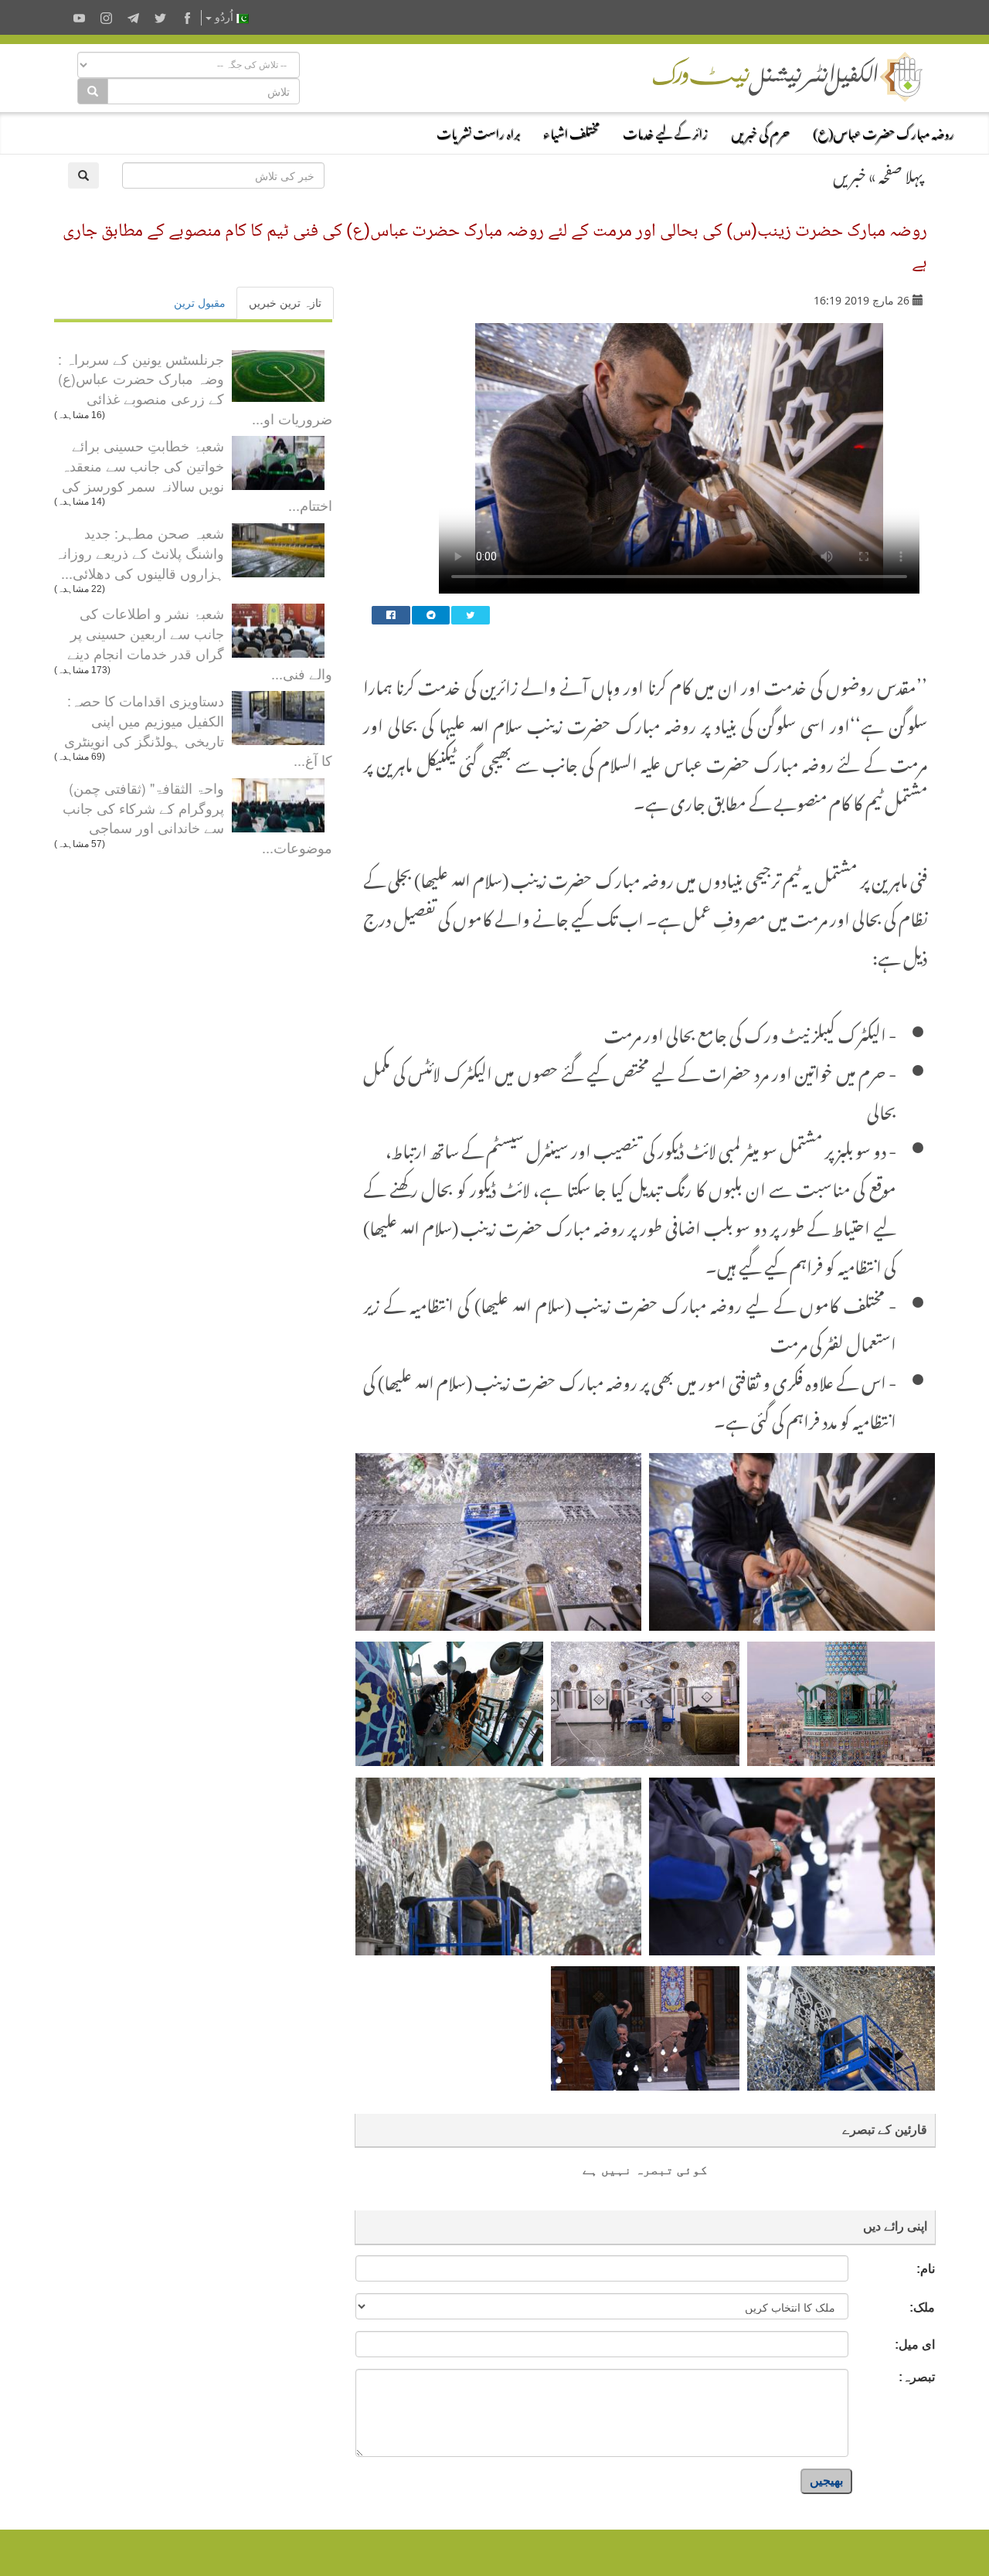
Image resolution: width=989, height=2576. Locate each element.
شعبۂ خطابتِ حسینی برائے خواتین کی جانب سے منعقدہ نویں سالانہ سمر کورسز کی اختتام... (197, 475)
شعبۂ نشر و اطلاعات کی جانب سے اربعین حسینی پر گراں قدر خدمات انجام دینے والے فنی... (200, 643)
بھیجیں (826, 2481)
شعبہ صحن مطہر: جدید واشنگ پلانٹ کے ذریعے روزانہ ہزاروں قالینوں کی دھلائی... (139, 552)
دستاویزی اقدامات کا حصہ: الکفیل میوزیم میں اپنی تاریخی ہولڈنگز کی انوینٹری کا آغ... (198, 730)
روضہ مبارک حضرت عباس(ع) (884, 131)
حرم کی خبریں (760, 131)
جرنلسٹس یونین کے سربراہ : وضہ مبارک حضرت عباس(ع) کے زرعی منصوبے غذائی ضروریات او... (195, 388)
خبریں (850, 173)
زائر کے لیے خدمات (665, 131)
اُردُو (224, 17)
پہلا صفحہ (901, 173)
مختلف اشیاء (571, 131)
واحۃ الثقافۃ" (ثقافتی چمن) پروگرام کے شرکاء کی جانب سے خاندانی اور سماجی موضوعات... (197, 817)
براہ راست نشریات (478, 131)
